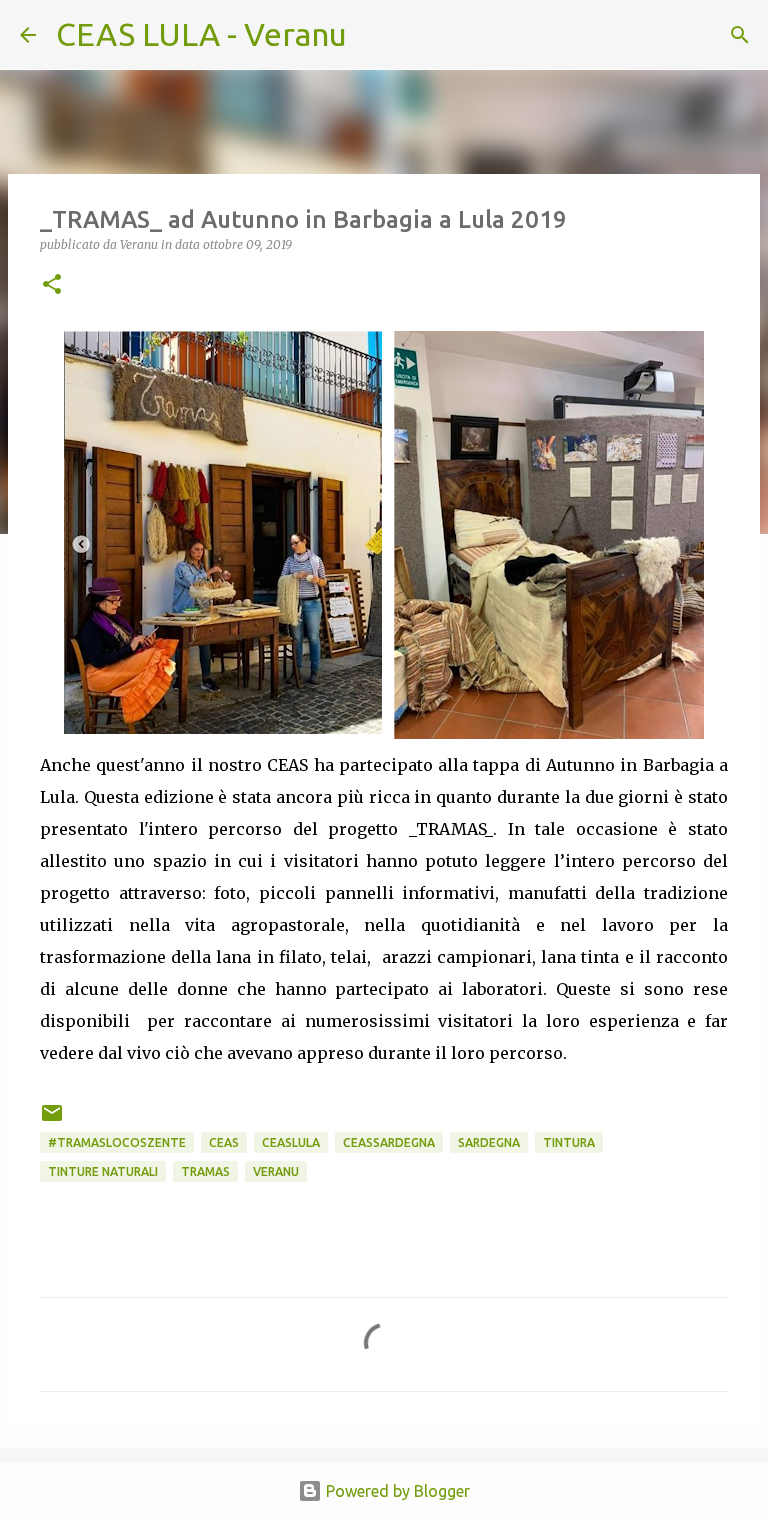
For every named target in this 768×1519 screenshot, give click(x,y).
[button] (52, 285)
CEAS (224, 1142)
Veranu (276, 1171)
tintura (569, 1142)
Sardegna (489, 1142)
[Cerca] (375, 35)
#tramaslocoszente (117, 1142)
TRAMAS (205, 1171)
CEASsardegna (389, 1142)
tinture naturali (103, 1171)
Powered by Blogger (396, 1491)
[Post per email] (52, 1120)
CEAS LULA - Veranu (201, 34)
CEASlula (291, 1142)
